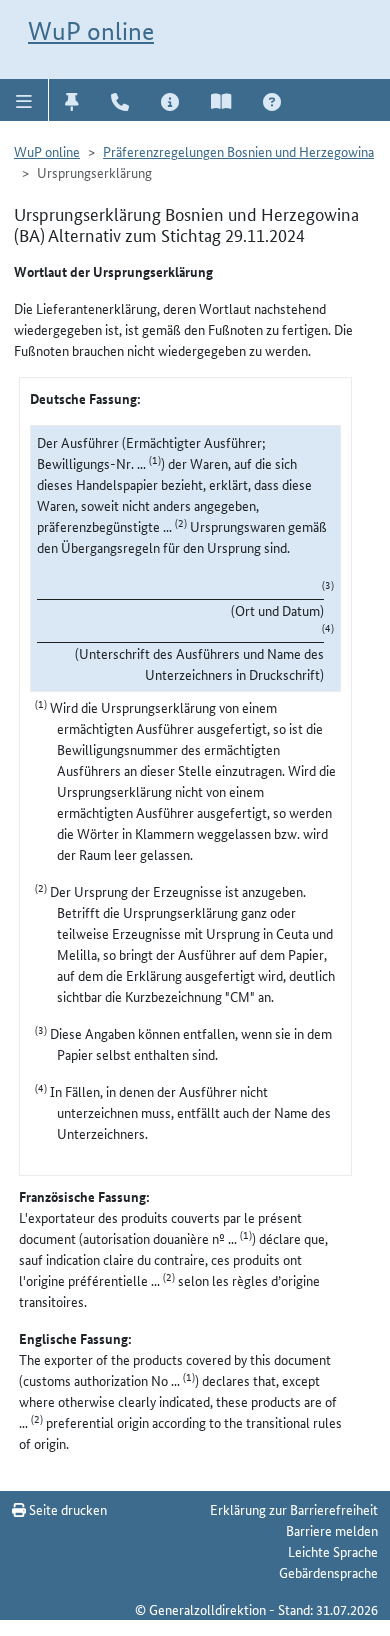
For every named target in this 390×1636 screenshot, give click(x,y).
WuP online (91, 31)
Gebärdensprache (328, 1572)
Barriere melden (332, 1530)
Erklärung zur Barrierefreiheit (294, 1509)
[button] (24, 100)
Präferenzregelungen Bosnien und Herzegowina (238, 151)
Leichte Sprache (333, 1551)
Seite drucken (66, 1509)
